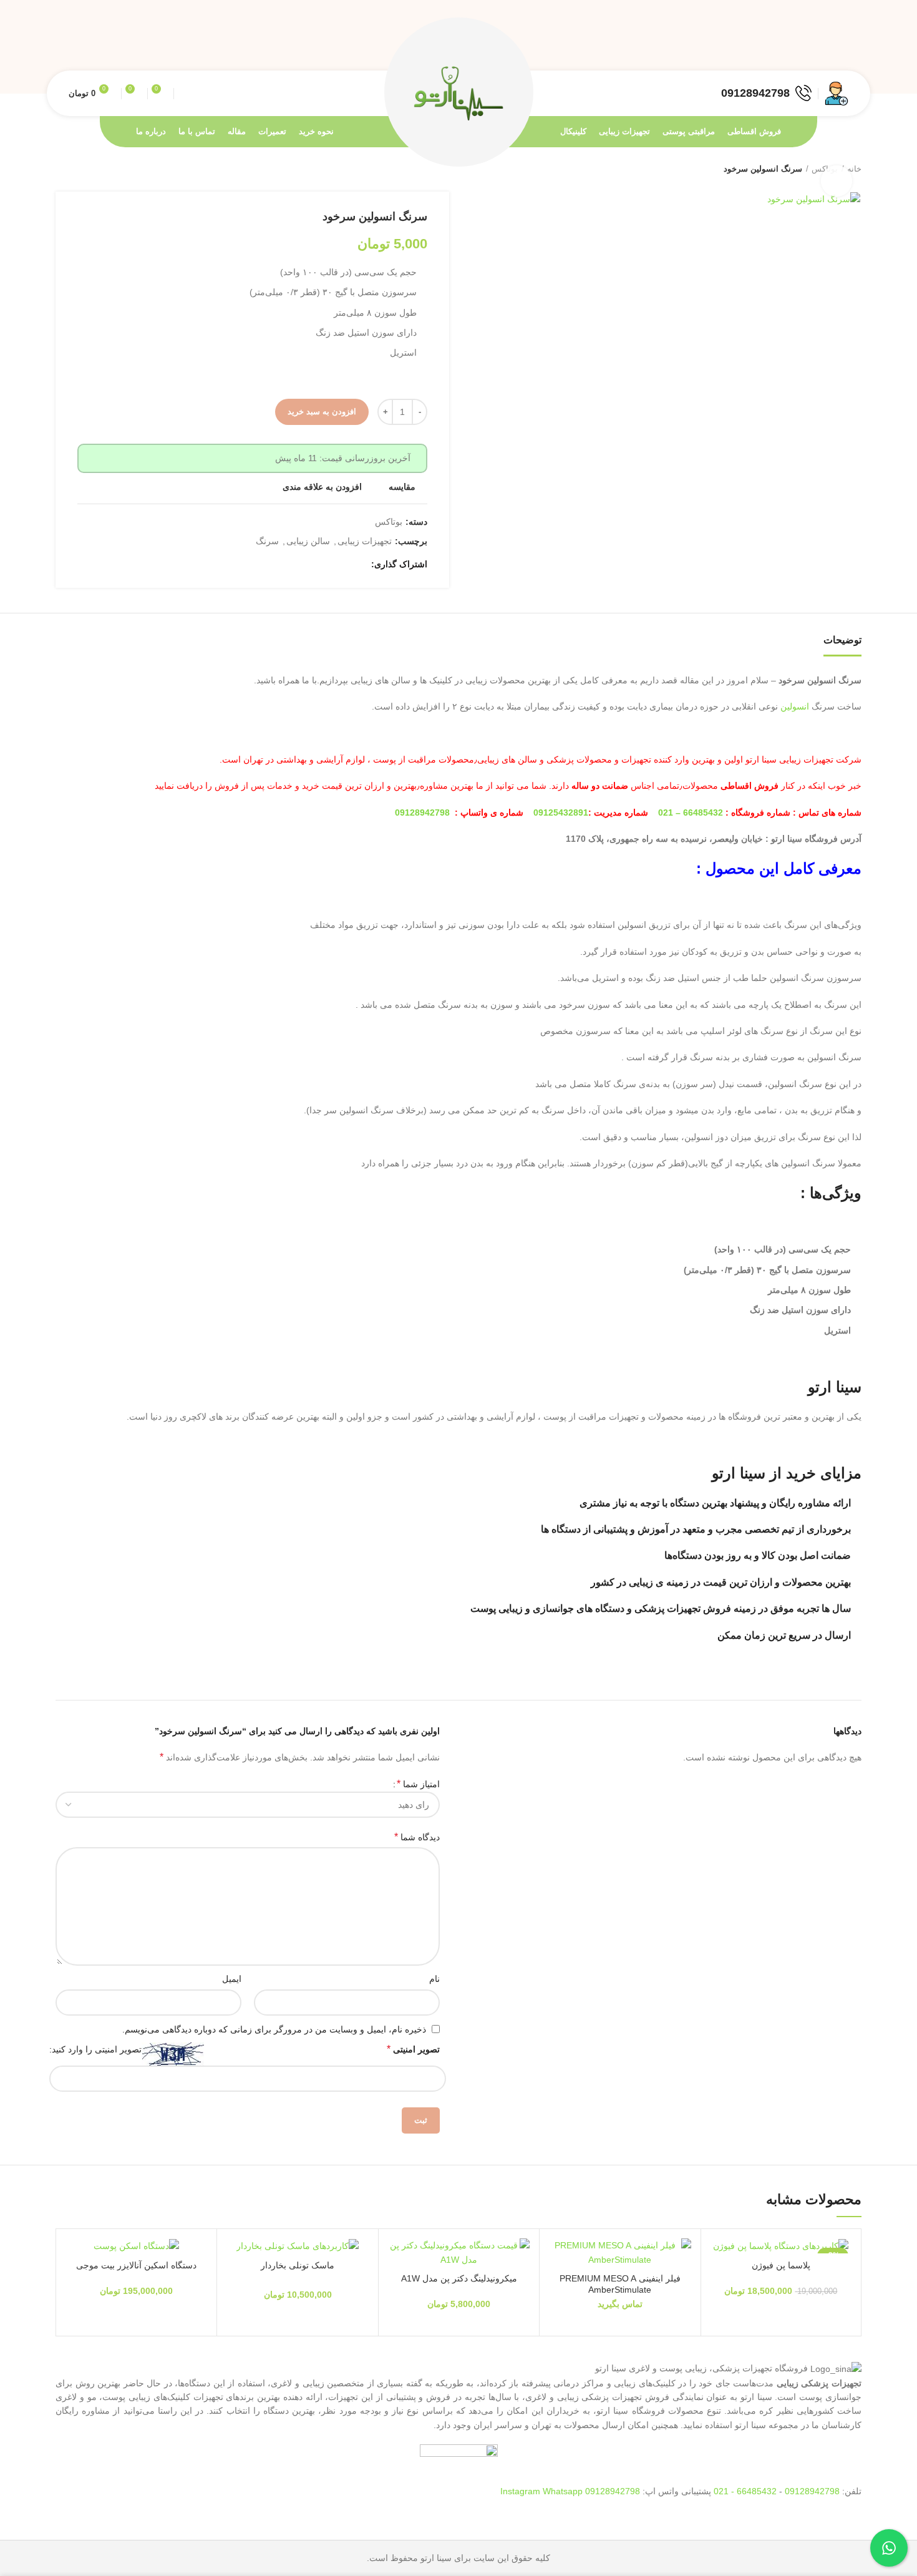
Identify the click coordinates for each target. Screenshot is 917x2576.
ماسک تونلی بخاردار (298, 2265)
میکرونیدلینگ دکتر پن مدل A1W (459, 2278)
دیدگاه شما (417, 1837)
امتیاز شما (418, 1784)
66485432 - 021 (745, 2491)
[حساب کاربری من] (837, 94)
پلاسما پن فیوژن (781, 2265)
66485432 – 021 (691, 812)
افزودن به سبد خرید (322, 412)
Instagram (522, 2491)
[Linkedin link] (799, 47)
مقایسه (402, 487)
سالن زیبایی (308, 541)
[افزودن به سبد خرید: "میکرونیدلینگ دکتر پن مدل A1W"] (397, 2287)
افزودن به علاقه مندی (322, 487)
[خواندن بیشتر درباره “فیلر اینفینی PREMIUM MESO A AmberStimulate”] (558, 2287)
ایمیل (232, 1979)
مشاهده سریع (558, 2315)
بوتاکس (389, 522)
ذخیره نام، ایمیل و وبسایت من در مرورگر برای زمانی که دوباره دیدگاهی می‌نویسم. (274, 2029)
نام (434, 1979)
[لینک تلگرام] (784, 47)
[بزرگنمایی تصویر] (837, 181)
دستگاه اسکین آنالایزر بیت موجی (136, 2265)
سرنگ (267, 541)
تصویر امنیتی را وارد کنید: (95, 2049)
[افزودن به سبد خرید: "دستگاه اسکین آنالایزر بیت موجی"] (75, 2287)
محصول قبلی (87, 169)
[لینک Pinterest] (813, 47)
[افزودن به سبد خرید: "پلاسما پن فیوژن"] (720, 2287)
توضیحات (842, 640)
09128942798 (422, 812)
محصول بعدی (62, 169)
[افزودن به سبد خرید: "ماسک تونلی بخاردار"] (236, 2287)
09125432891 (561, 812)
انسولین (795, 706)
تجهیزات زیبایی (365, 541)
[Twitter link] (827, 47)
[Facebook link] (842, 47)
